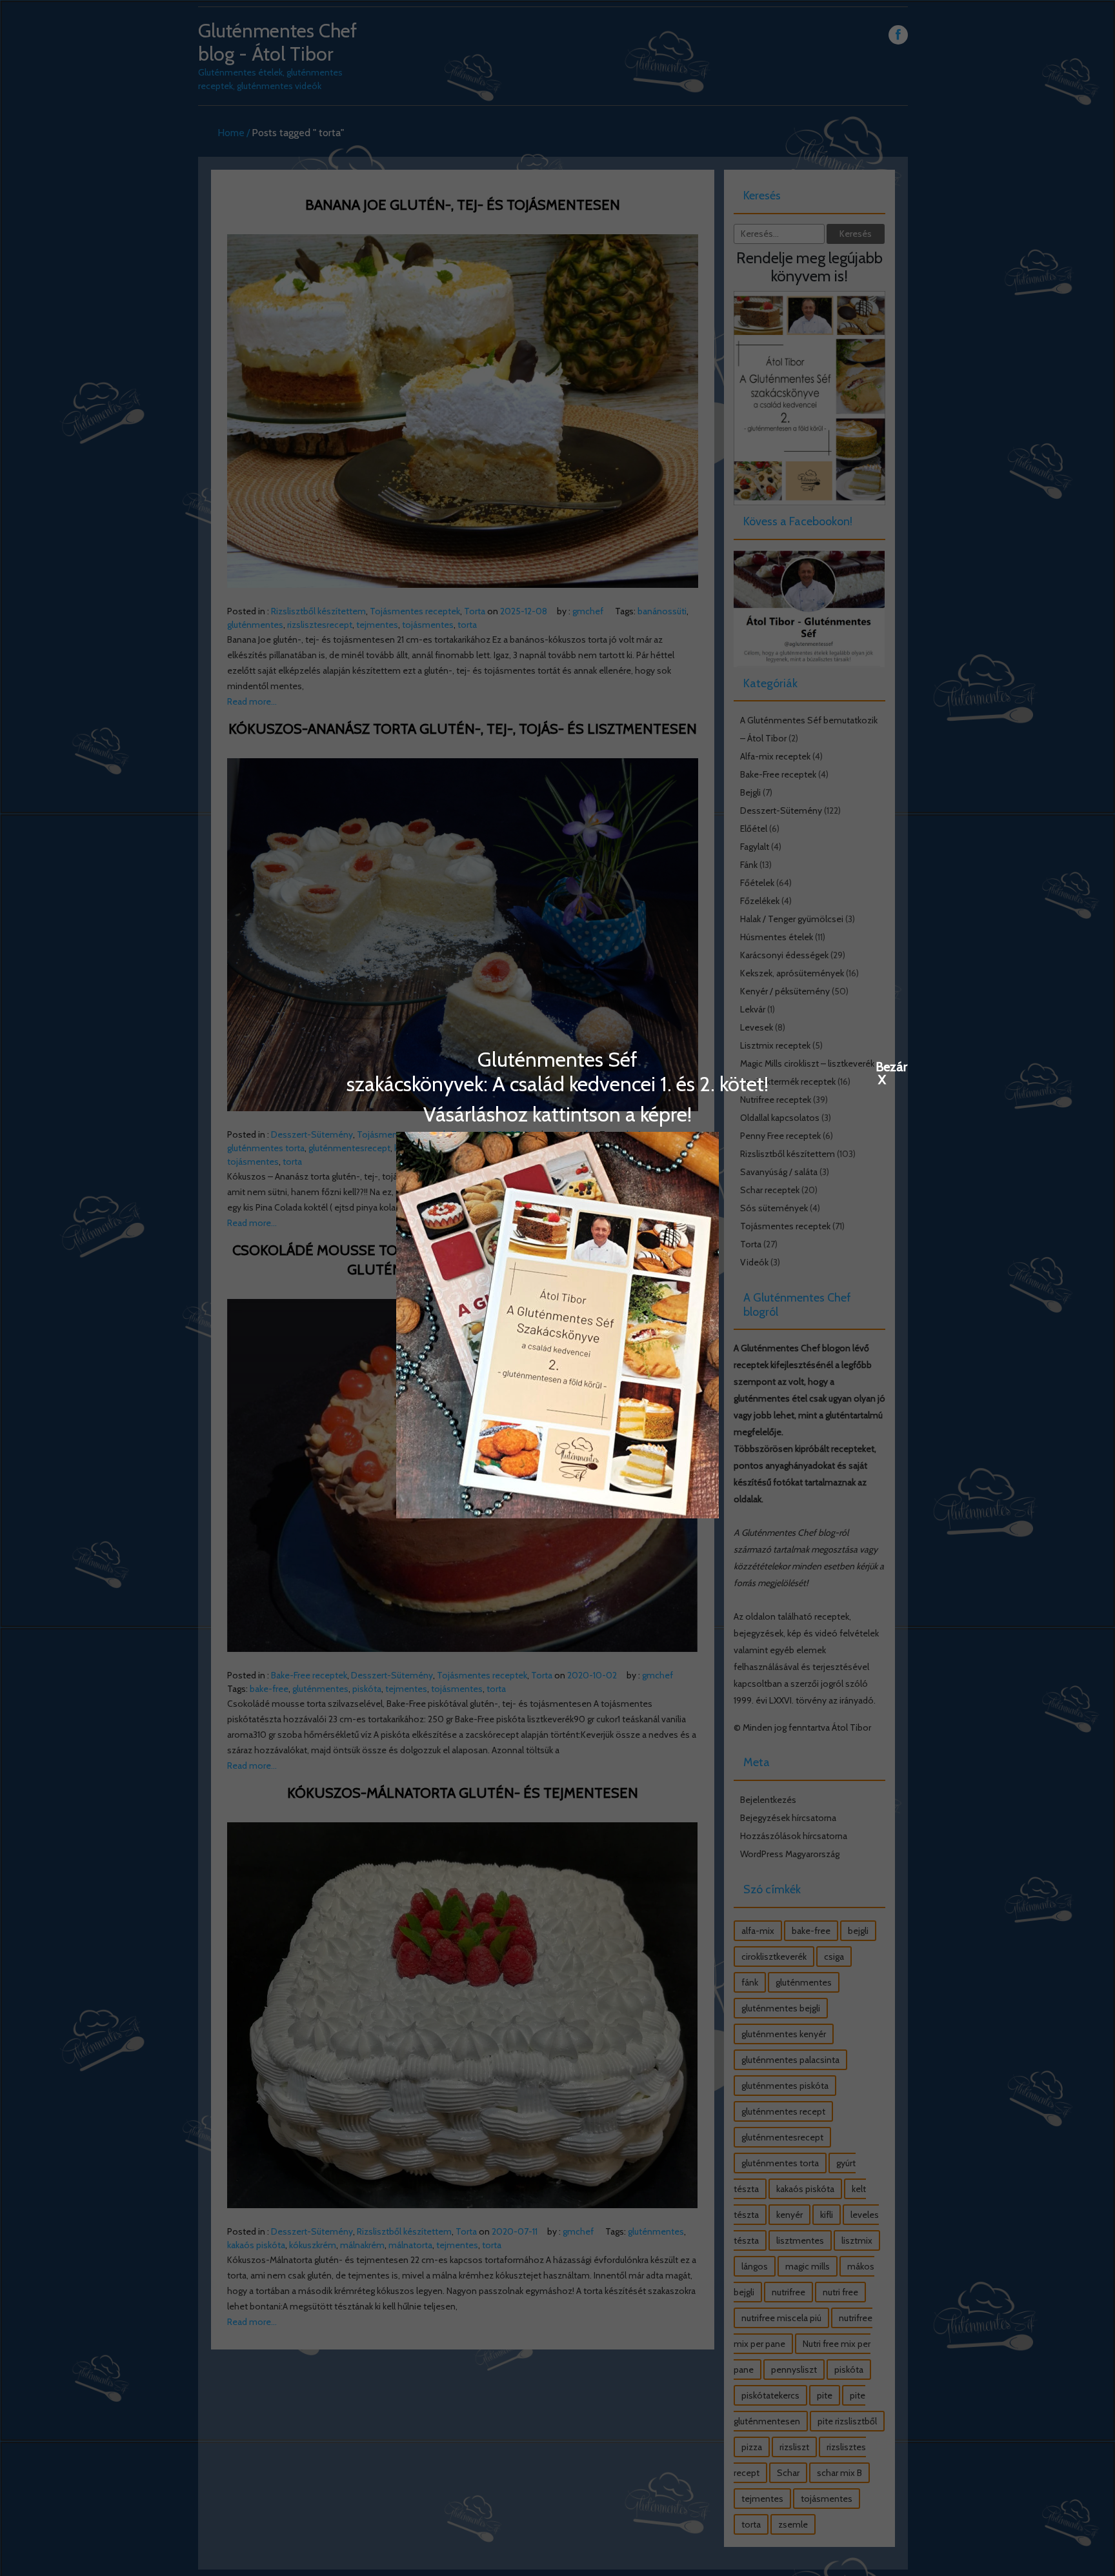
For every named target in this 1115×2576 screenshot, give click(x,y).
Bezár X (882, 1066)
